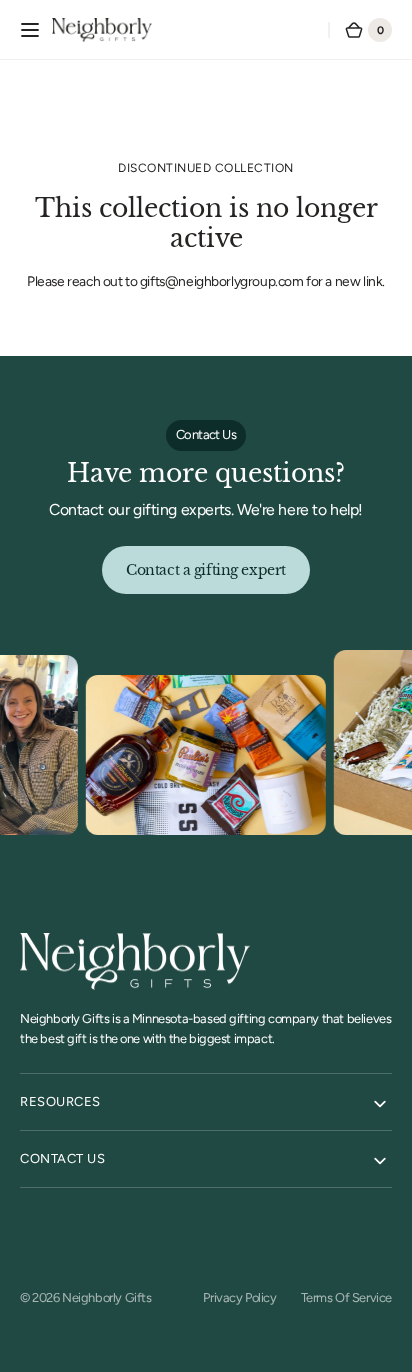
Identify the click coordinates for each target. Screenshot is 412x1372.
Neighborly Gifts (106, 1297)
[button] (30, 30)
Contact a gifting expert (206, 570)
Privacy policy (239, 1297)
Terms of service (346, 1297)
